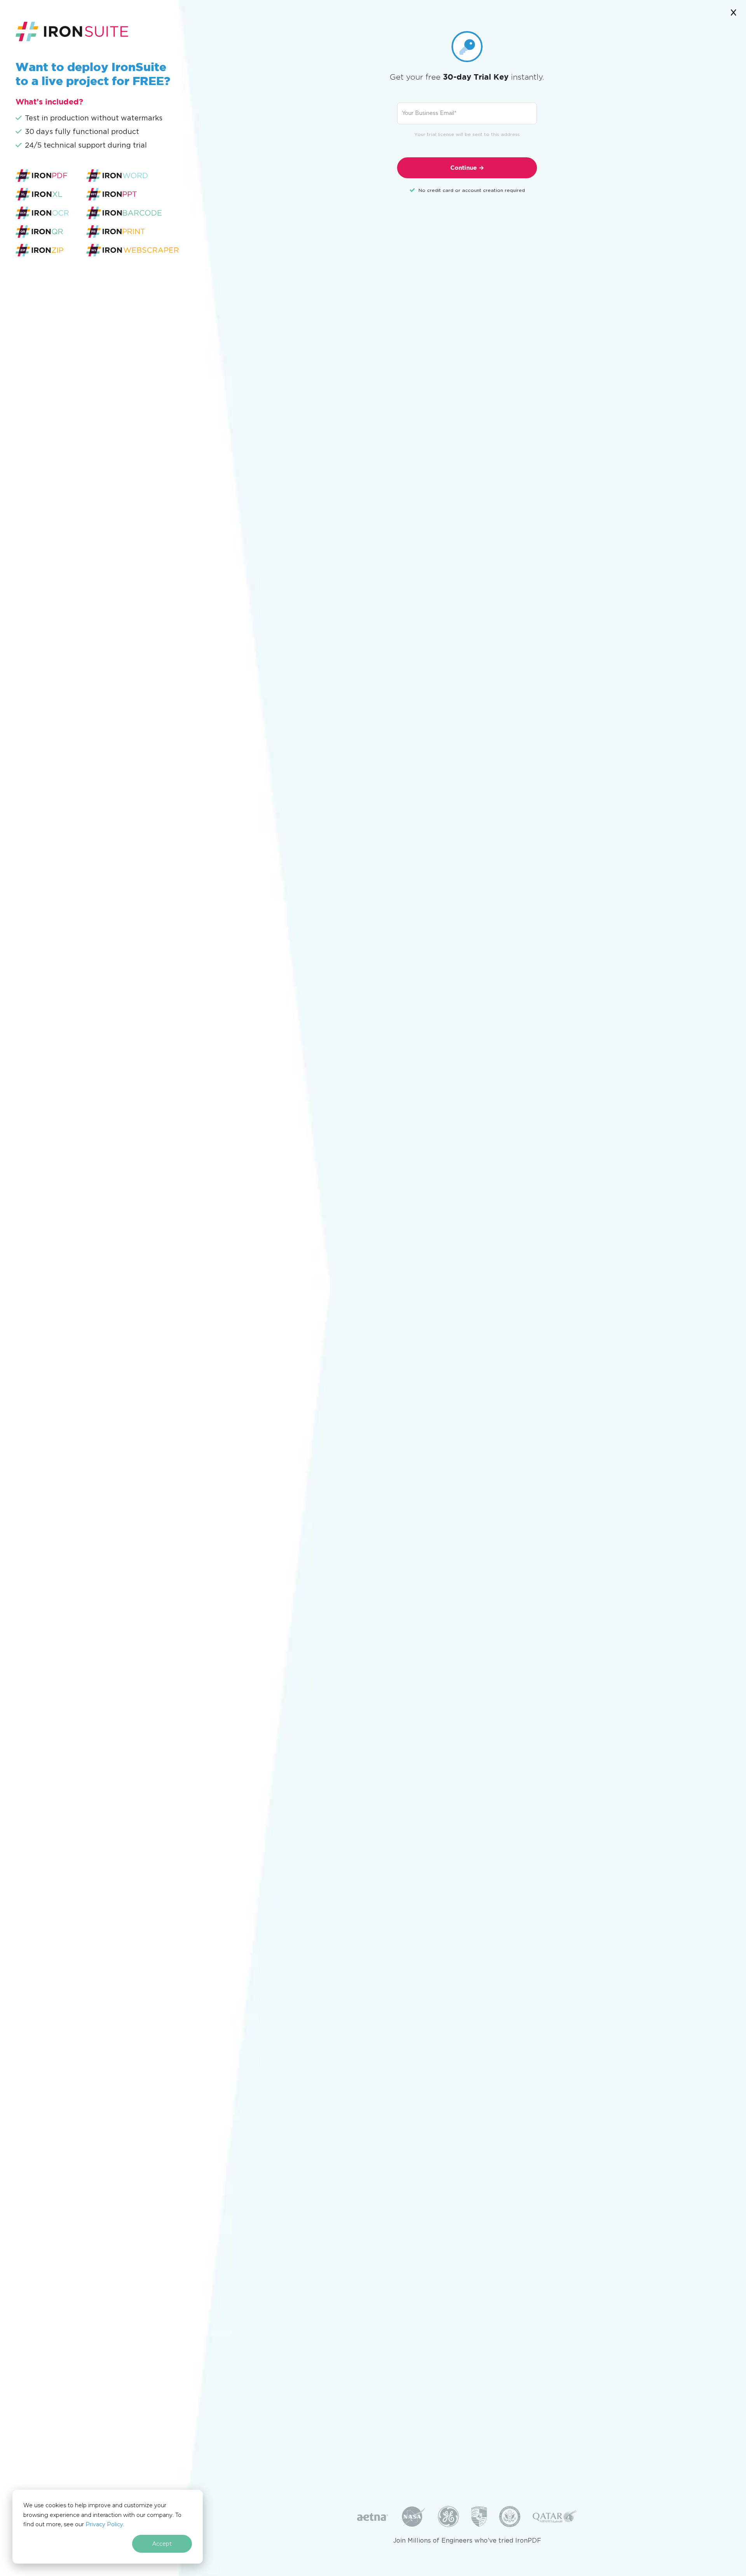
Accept (162, 2544)
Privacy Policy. (105, 2524)
